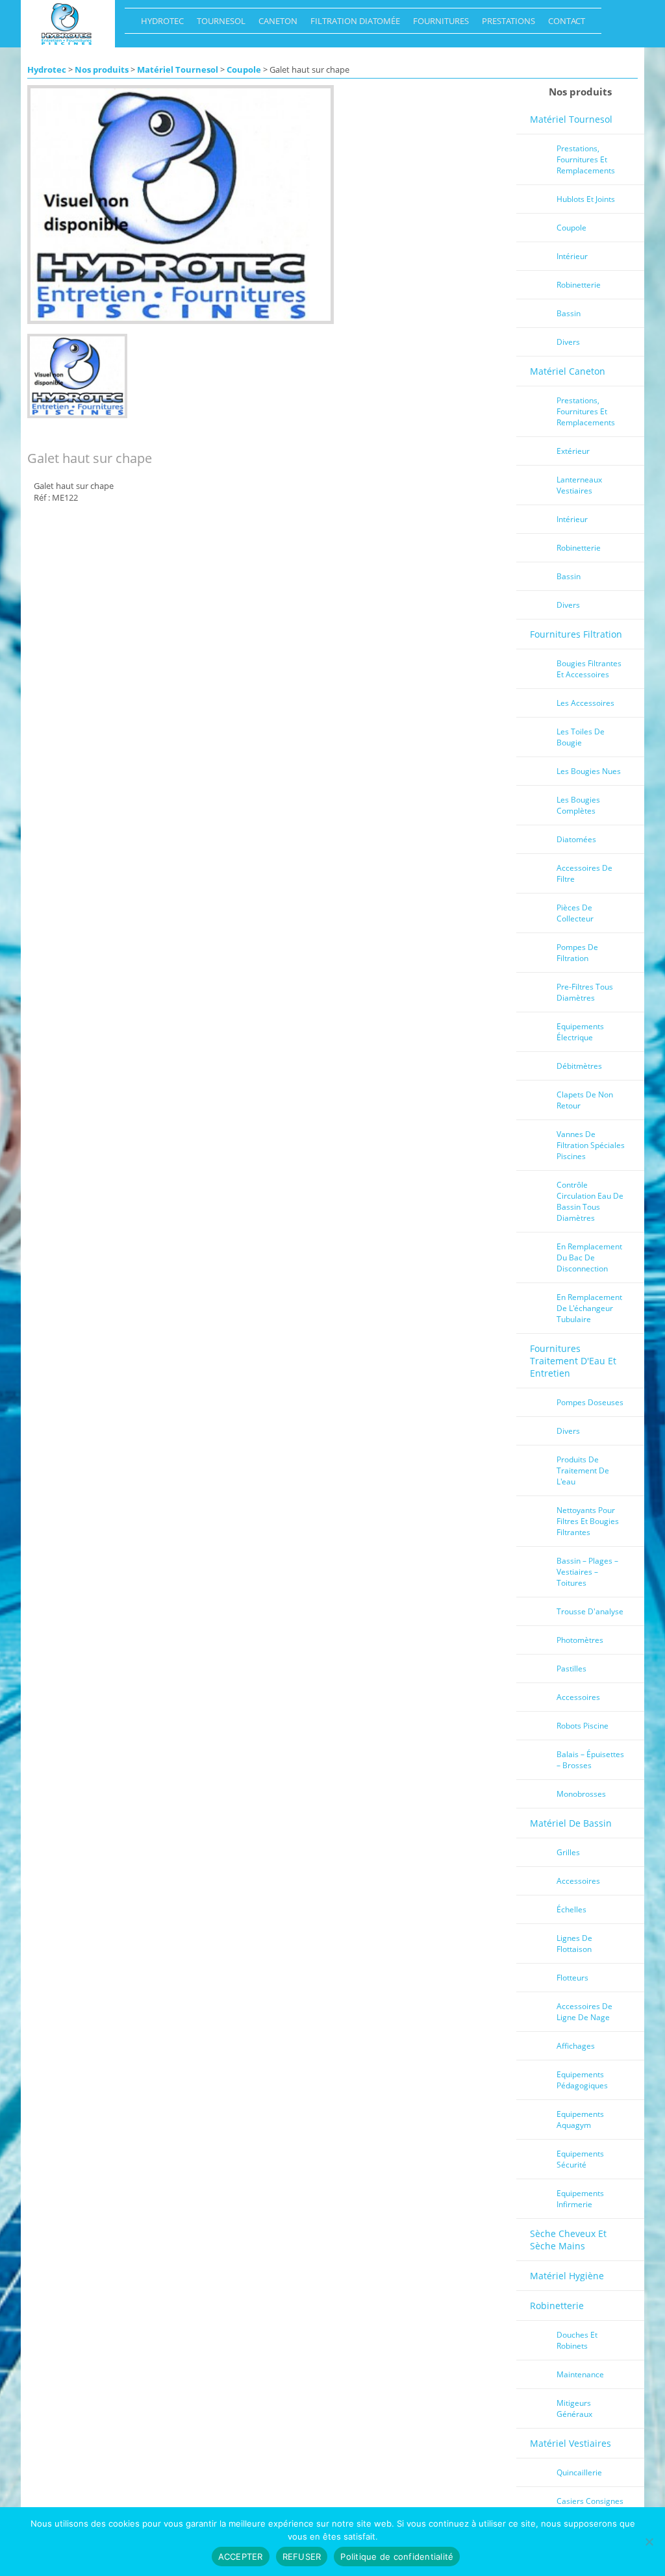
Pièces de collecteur (575, 913)
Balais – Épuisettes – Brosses (590, 1760)
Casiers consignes (590, 2501)
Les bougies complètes (578, 805)
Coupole (244, 69)
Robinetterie (579, 285)
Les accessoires (585, 703)
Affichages (576, 2046)
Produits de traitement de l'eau (583, 1470)
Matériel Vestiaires (571, 2443)
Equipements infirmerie (580, 2199)
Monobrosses (581, 1794)
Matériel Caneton (568, 371)
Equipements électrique (580, 1032)
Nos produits (102, 69)
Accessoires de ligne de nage (584, 2012)
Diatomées (576, 839)
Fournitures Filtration (576, 634)
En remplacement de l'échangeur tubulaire (589, 1308)
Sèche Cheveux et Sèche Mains (568, 2240)
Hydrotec (159, 24)
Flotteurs (572, 1978)
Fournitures (438, 24)
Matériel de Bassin (571, 1823)
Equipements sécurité (580, 2159)
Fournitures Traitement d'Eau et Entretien (573, 1361)
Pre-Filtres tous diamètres (585, 992)
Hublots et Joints (586, 199)
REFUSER (302, 2557)
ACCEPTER (241, 2557)
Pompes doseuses (590, 1402)
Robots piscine (583, 1726)
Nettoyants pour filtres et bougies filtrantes (588, 1521)
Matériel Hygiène (567, 2276)
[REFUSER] (649, 2542)
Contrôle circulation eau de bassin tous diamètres (590, 1201)
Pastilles (571, 1669)
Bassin (569, 313)
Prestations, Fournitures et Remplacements (586, 159)
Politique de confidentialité (397, 2557)
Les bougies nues (589, 771)
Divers (568, 342)
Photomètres (580, 1640)
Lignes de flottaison (574, 1944)
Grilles (568, 1852)
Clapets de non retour (585, 1100)
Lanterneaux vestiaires (579, 485)
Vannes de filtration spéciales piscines (591, 1145)
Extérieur (573, 451)
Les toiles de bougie (581, 737)
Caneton (275, 24)
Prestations (505, 24)
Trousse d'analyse (590, 1611)
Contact (563, 24)
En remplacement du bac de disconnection (589, 1257)
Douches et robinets (577, 2340)
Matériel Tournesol (178, 69)
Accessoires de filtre (584, 873)
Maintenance (580, 2374)
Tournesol (218, 24)
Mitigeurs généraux (574, 2408)
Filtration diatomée (352, 24)
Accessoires (578, 1697)
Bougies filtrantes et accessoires (589, 669)
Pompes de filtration (577, 953)
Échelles (571, 1909)
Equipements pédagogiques (582, 2080)
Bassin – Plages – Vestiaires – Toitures (587, 1572)
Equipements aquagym (580, 2120)
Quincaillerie (579, 2472)
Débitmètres (579, 1066)
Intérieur (572, 256)
